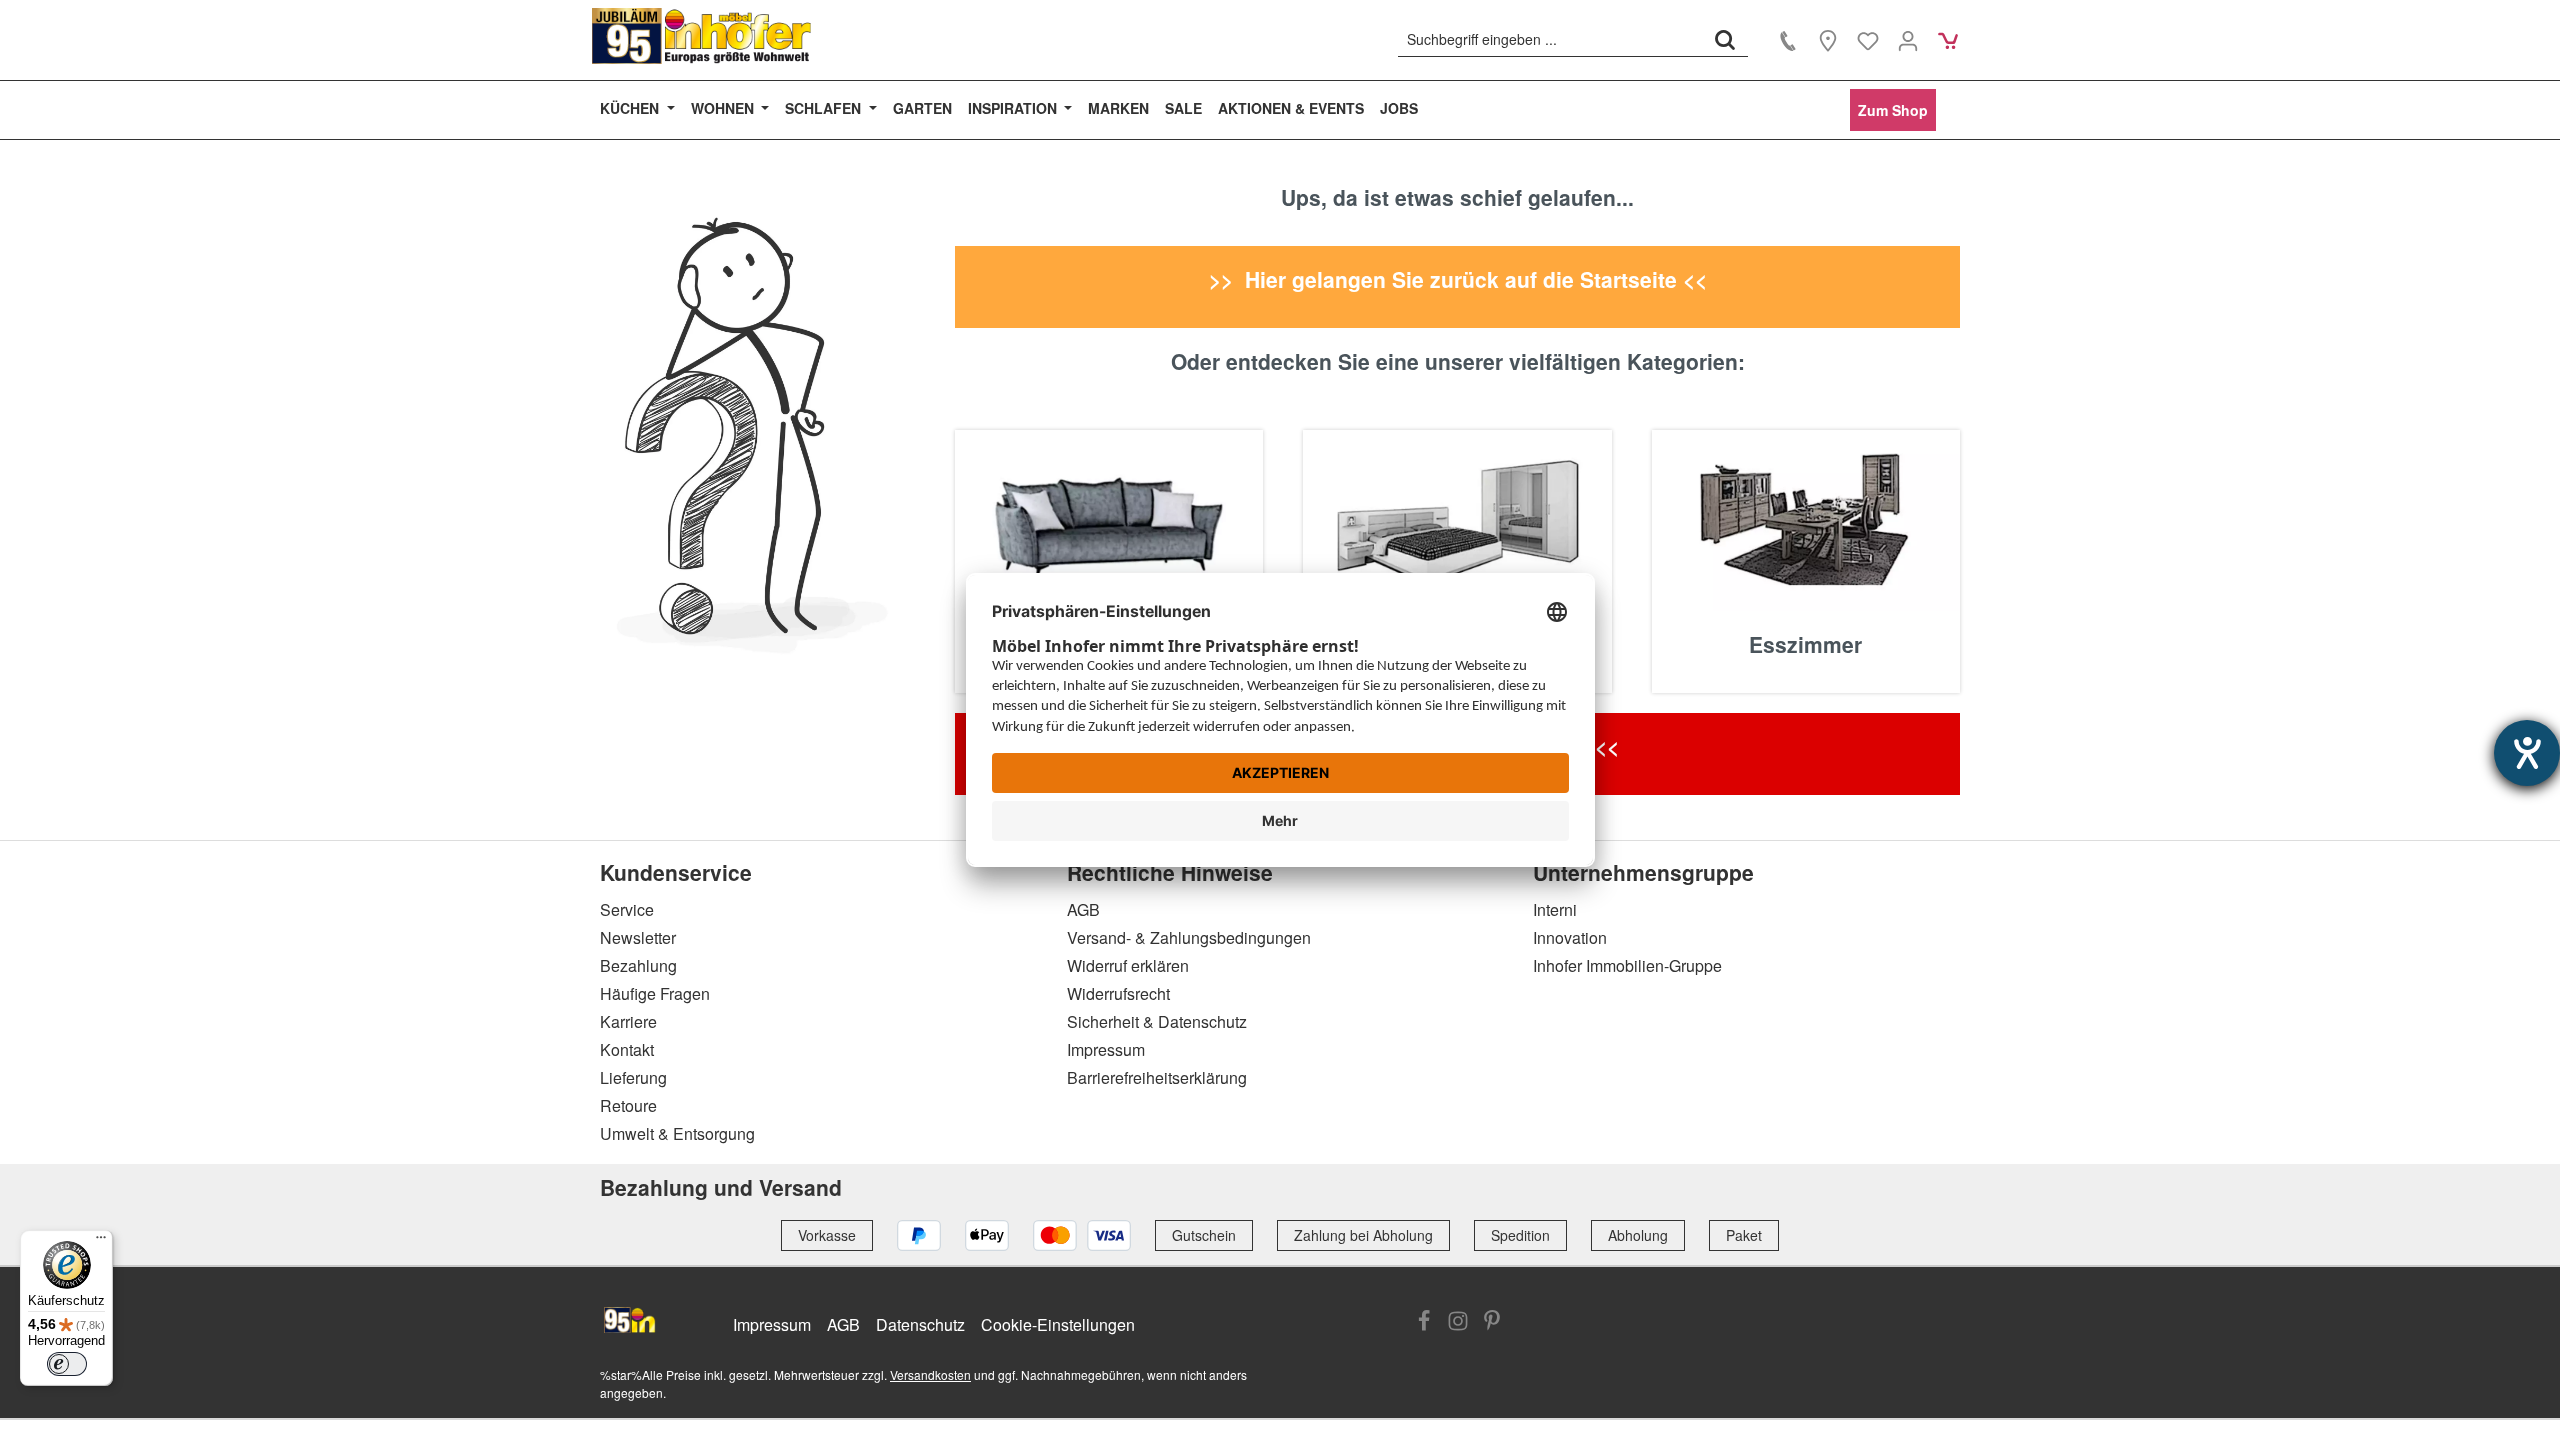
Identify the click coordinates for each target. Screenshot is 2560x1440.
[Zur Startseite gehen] (702, 36)
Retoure (628, 1105)
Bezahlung (638, 965)
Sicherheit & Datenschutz (1157, 1021)
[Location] (1828, 40)
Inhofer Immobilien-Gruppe (1627, 965)
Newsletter (638, 937)
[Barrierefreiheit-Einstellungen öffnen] (2527, 753)
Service (627, 909)
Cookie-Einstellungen (1058, 1324)
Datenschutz (920, 1324)
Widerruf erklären (1128, 965)
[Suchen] (1725, 39)
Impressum (1106, 1049)
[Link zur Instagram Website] (1458, 1323)
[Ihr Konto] (1908, 40)
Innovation (1570, 937)
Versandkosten (930, 1374)
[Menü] (101, 1242)
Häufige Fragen (655, 993)
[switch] (67, 1364)
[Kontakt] (1788, 40)
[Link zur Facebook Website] (1424, 1323)
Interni (1555, 909)
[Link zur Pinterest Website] (1492, 1323)
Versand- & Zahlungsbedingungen (1189, 937)
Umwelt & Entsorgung (677, 1133)
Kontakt (627, 1049)
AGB (1083, 909)
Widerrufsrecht (1118, 993)
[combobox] (1550, 39)
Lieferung (633, 1077)
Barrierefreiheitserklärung (1157, 1077)
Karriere (628, 1021)
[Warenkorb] (1948, 40)
